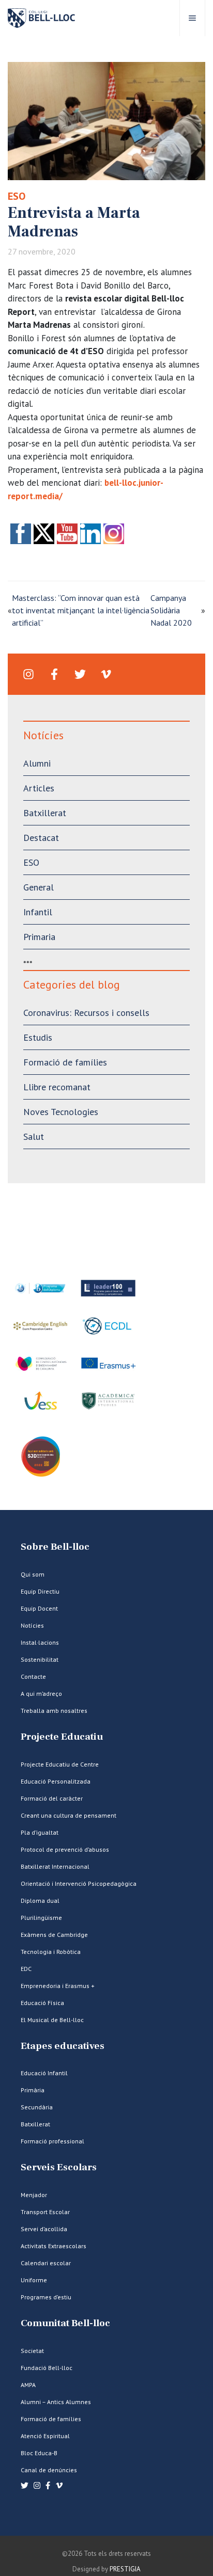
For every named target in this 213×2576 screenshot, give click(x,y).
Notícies (32, 1625)
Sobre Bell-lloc (55, 1547)
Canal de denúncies (49, 2470)
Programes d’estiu (46, 2297)
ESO (17, 196)
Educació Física (42, 2003)
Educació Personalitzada (56, 1781)
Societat (32, 2351)
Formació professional (52, 2141)
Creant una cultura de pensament (69, 1815)
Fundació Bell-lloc (47, 2368)
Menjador (34, 2195)
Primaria (39, 937)
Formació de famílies (65, 1062)
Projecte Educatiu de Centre (60, 1764)
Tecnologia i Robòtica (51, 1952)
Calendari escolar (46, 2263)
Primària (33, 2090)
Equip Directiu (40, 1591)
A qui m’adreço (41, 1694)
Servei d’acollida (44, 2229)
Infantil (38, 912)
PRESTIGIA (125, 2569)
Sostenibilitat (40, 1659)
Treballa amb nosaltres (54, 1711)
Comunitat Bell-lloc (65, 2323)
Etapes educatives (63, 2046)
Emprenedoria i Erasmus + (58, 1986)
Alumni (37, 763)
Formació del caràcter (52, 1798)
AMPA (28, 2385)
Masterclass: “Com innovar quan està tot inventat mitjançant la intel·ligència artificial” (81, 610)
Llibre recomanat (57, 1087)
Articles (39, 788)
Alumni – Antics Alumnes (56, 2402)
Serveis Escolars (59, 2167)
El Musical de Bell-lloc (52, 2020)
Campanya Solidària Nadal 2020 (171, 610)
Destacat (41, 838)
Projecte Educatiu (62, 1737)
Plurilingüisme (41, 1918)
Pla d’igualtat (40, 1832)
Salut (34, 1136)
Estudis (38, 1037)
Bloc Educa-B (39, 2453)
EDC (26, 1969)
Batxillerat (45, 813)
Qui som (33, 1574)
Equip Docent (39, 1608)
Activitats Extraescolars (54, 2246)
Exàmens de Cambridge (54, 1935)
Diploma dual (40, 1901)
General (39, 887)
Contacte (33, 1676)
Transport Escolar (45, 2212)
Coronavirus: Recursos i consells (86, 1013)
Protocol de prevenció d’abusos (65, 1849)
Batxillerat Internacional (55, 1866)
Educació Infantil (44, 2073)
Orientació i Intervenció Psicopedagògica (79, 1883)
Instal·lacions (40, 1642)
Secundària (37, 2107)
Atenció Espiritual (45, 2436)
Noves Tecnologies (61, 1112)
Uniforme (34, 2280)
